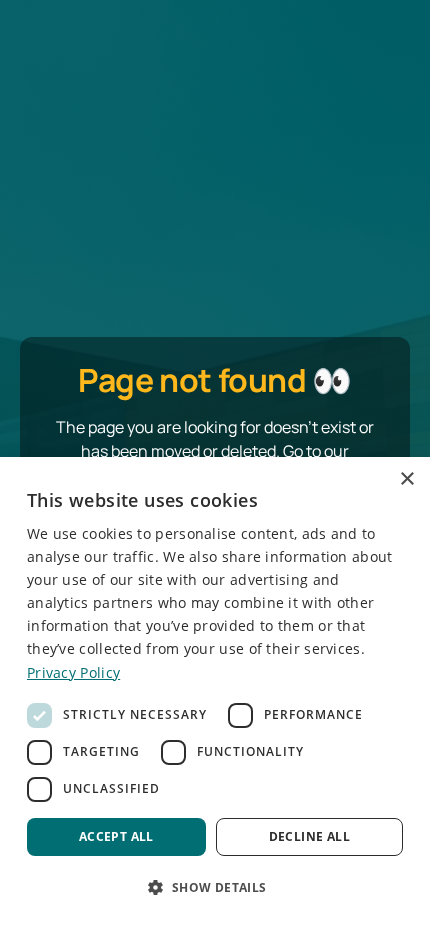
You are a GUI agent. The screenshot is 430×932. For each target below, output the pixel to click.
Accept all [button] (116, 836)
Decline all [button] (309, 836)
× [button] (406, 479)
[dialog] (215, 694)
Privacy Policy (73, 672)
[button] (215, 887)
